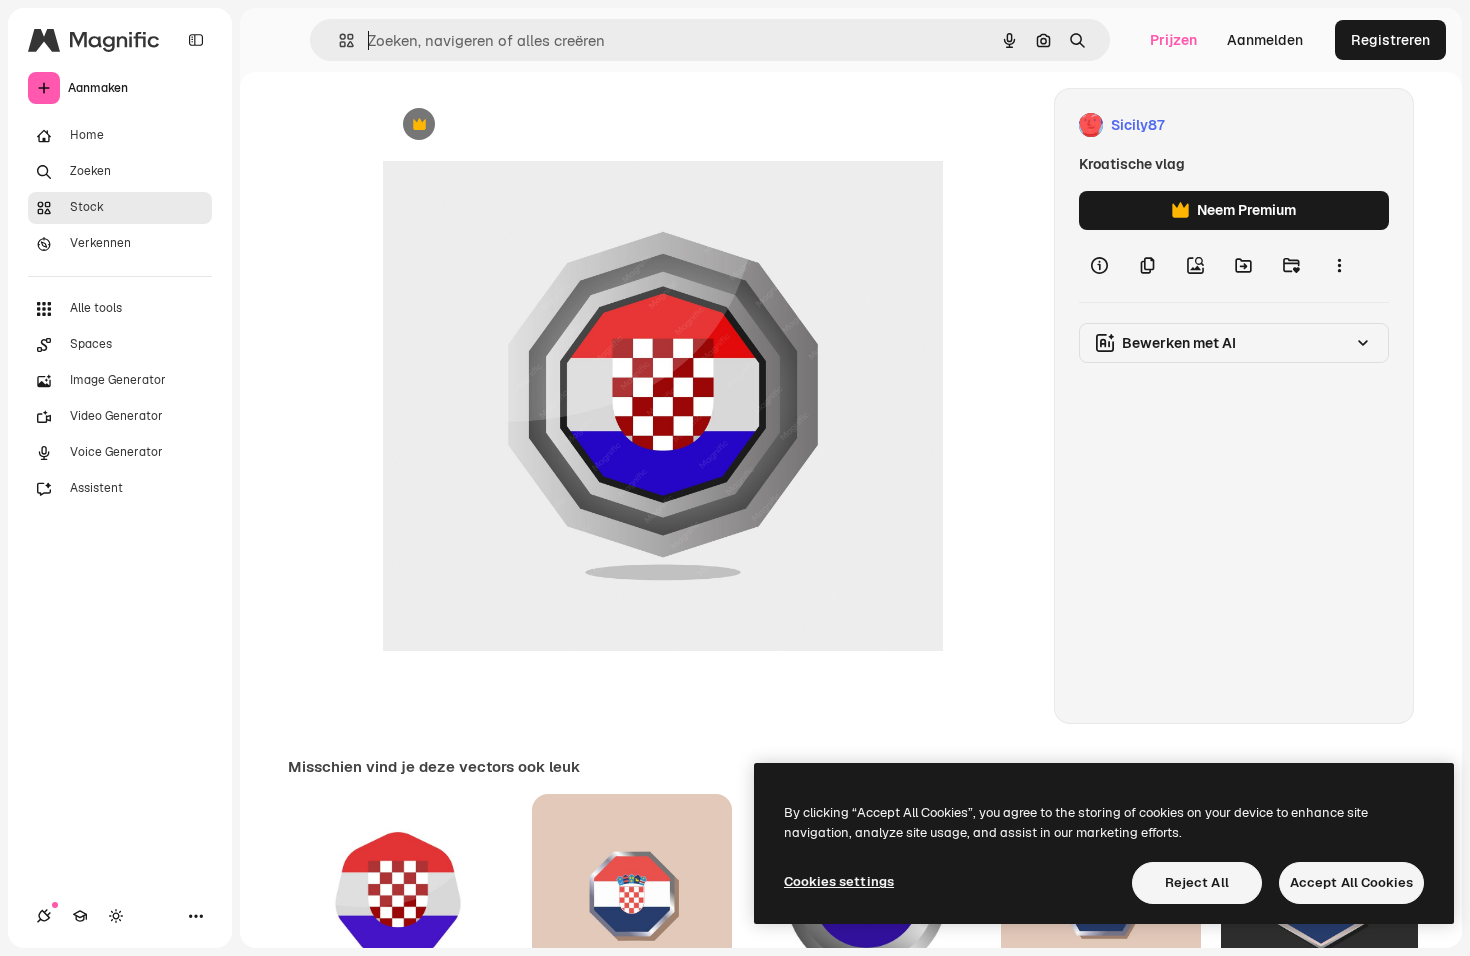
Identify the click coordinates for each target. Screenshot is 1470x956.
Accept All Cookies (1351, 882)
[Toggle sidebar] (196, 40)
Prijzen (1173, 40)
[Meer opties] (1339, 266)
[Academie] (80, 916)
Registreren (1390, 40)
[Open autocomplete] (338, 40)
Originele (514, 125)
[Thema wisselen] (116, 916)
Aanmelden (1265, 40)
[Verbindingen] (44, 916)
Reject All (1197, 882)
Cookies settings (839, 881)
